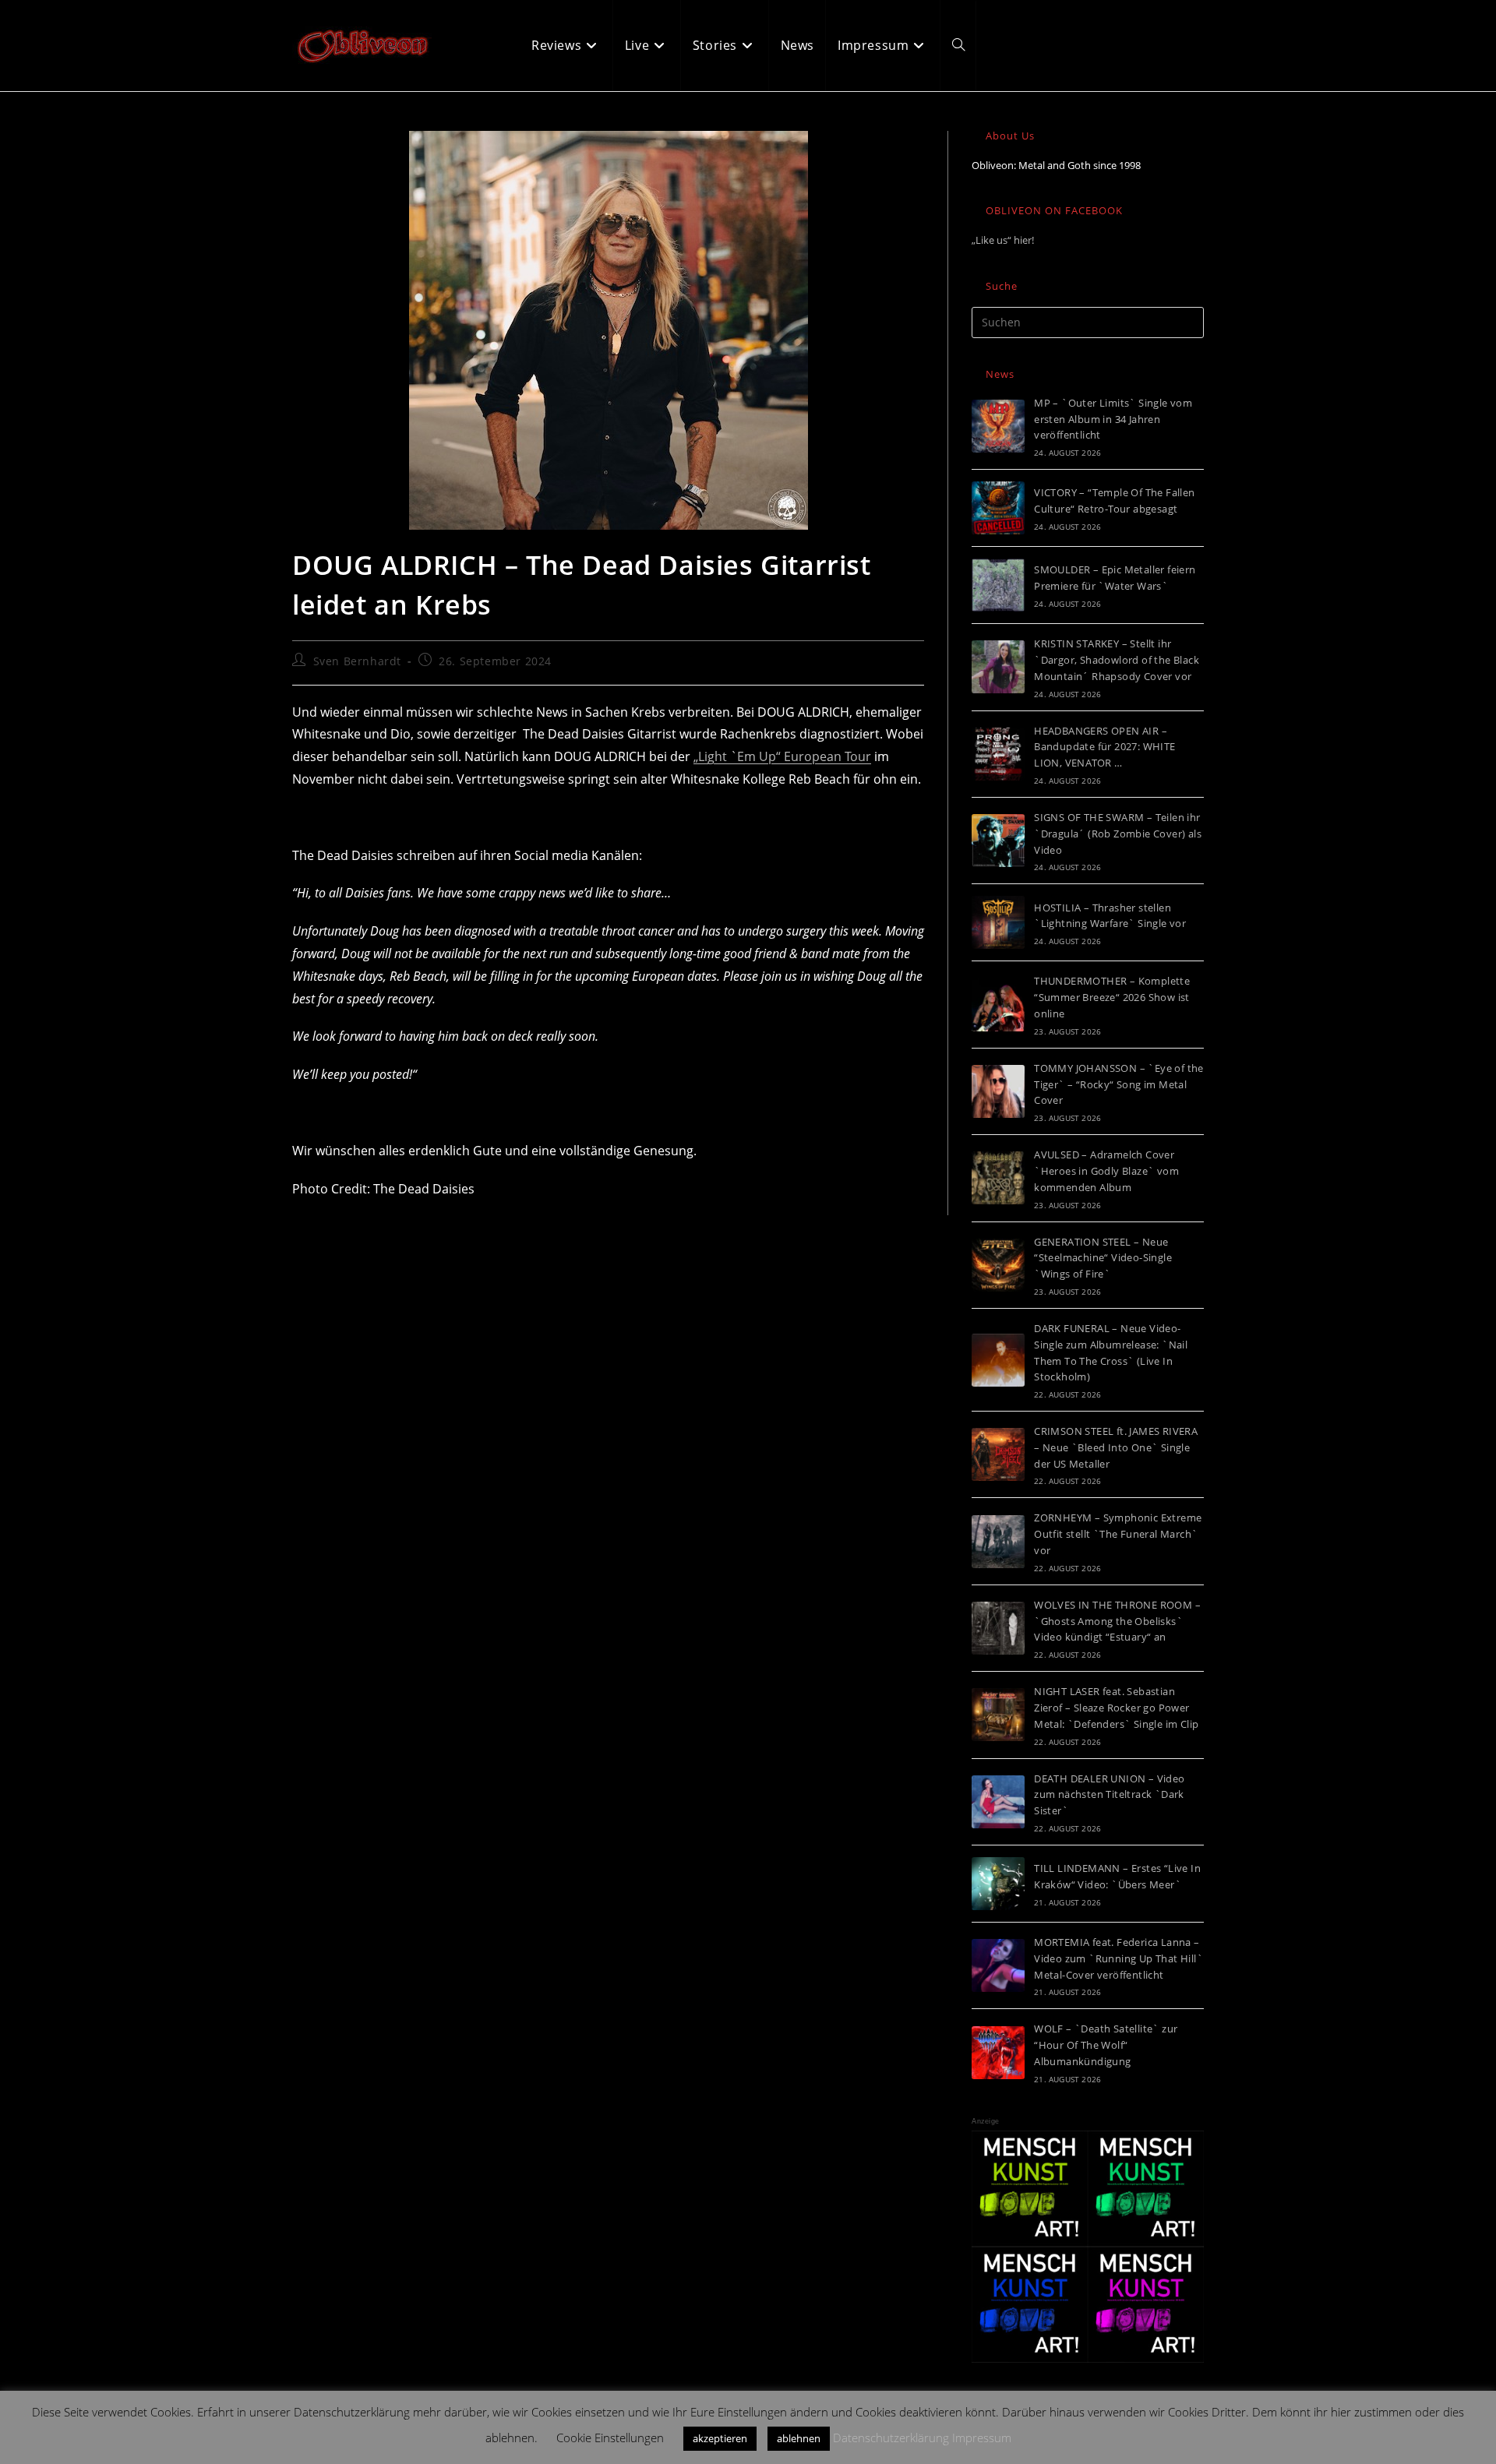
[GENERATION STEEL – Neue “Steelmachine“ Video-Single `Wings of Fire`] (998, 1265)
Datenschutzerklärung (891, 2438)
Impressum (982, 2438)
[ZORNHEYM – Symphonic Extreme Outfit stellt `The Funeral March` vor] (998, 1542)
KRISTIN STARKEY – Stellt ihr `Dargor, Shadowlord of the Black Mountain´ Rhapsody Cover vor (1117, 660)
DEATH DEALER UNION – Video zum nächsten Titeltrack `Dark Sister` (1109, 1795)
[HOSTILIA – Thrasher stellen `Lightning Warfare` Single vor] (998, 922)
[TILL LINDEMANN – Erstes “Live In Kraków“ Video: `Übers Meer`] (998, 1884)
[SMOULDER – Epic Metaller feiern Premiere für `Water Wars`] (998, 585)
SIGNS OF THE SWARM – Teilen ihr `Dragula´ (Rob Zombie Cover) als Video (1118, 834)
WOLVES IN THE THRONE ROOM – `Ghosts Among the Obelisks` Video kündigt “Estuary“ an (1117, 1621)
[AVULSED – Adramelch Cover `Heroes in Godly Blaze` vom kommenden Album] (998, 1178)
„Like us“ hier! (1003, 240)
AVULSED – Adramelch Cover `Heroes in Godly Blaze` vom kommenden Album (1106, 1171)
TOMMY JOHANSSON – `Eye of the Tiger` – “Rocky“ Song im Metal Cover (1119, 1084)
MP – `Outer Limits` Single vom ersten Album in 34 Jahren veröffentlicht (1113, 419)
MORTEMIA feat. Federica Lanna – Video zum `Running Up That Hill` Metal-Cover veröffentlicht (1118, 1958)
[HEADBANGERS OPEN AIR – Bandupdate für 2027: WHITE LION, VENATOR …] (998, 754)
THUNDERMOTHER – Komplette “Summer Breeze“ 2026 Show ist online (1112, 997)
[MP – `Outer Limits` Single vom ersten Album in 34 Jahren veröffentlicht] (998, 426)
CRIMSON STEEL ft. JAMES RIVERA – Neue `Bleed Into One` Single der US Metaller (1116, 1447)
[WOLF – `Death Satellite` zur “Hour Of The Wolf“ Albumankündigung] (998, 2053)
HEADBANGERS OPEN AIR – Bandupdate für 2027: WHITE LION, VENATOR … (1104, 747)
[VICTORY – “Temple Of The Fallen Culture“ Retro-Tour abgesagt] (998, 508)
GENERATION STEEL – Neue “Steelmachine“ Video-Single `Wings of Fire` (1103, 1258)
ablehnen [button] (799, 2438)
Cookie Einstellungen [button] (610, 2438)
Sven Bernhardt (357, 661)
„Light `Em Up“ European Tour (782, 756)
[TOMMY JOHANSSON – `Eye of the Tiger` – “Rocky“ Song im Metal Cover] (998, 1091)
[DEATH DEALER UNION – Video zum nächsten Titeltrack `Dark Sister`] (998, 1802)
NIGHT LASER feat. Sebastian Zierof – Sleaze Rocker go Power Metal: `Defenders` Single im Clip (1116, 1708)
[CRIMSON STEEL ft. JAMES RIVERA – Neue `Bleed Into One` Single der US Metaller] (998, 1454)
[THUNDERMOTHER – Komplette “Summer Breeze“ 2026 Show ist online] (998, 1005)
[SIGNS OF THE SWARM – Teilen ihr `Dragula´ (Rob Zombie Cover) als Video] (998, 841)
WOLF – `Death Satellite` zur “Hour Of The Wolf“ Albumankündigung (1106, 2045)
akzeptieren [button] (720, 2438)
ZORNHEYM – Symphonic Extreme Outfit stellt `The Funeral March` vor (1118, 1534)
